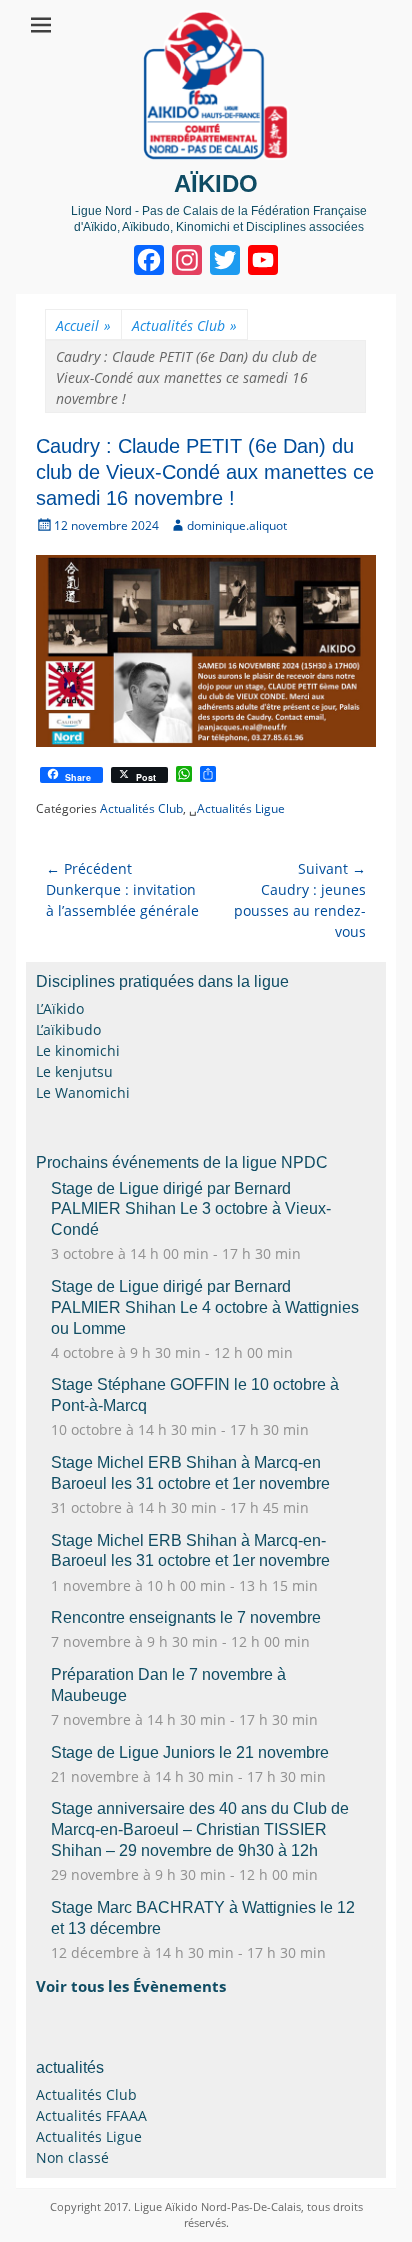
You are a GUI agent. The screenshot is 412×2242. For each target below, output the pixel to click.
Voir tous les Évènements (131, 1986)
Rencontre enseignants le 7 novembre (186, 1617)
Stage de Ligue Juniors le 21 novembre (190, 1752)
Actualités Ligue (241, 808)
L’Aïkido (60, 1008)
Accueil (83, 325)
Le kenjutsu (74, 1071)
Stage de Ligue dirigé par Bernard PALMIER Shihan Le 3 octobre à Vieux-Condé (191, 1209)
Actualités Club (184, 325)
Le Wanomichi (83, 1092)
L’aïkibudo (68, 1029)
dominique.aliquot (237, 525)
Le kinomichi (78, 1050)
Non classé (72, 2157)
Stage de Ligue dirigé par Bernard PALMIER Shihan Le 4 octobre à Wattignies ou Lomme (205, 1307)
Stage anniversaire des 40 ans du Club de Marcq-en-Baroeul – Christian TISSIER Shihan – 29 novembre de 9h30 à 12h (200, 1829)
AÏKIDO (216, 183)
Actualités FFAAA (91, 2115)
